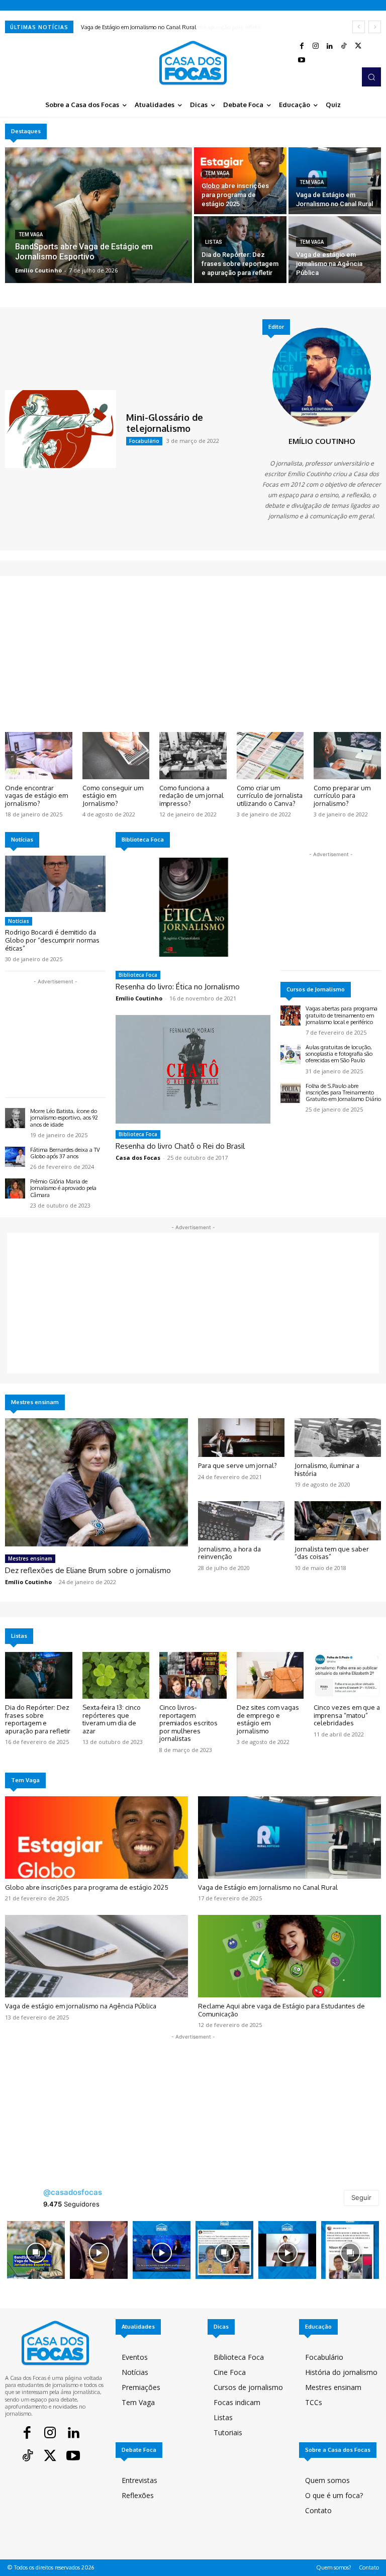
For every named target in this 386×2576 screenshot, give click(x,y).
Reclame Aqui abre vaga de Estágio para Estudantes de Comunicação (281, 2010)
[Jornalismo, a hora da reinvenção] (241, 1521)
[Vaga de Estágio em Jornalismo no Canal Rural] (335, 181)
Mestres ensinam (30, 1558)
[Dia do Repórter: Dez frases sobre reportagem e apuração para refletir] (240, 250)
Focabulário (144, 441)
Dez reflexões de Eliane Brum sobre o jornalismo (88, 1570)
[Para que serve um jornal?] (241, 1438)
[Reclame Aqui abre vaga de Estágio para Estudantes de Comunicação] (289, 1956)
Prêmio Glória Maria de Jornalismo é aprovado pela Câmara (63, 1188)
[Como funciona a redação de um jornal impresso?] (193, 756)
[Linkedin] (330, 46)
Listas (214, 242)
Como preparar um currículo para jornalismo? (342, 796)
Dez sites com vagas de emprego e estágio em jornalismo (268, 1719)
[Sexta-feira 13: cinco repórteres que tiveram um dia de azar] (116, 1676)
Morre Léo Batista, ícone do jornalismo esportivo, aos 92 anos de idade (64, 1118)
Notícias (19, 921)
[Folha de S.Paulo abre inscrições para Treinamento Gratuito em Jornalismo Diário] (291, 1093)
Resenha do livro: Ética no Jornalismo (178, 987)
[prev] (359, 27)
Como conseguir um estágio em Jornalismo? (113, 796)
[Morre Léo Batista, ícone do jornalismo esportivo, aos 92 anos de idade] (15, 1118)
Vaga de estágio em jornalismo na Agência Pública (81, 2006)
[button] (371, 77)
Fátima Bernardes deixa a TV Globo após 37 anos (65, 1153)
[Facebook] (302, 46)
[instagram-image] (36, 2250)
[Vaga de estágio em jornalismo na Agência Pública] (335, 250)
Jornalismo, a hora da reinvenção (229, 1553)
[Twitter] (358, 46)
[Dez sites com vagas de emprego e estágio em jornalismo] (270, 1676)
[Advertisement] (193, 657)
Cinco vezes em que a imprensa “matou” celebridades (347, 1715)
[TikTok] (344, 46)
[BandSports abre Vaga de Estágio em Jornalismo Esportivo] (99, 215)
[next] (375, 27)
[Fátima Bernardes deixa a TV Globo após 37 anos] (15, 1157)
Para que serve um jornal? (237, 1465)
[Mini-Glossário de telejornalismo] (61, 429)
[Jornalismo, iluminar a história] (338, 1438)
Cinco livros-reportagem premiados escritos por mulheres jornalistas (188, 1723)
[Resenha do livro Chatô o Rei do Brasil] (193, 1069)
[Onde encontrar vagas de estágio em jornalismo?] (39, 756)
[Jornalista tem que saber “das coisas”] (338, 1521)
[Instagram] (316, 46)
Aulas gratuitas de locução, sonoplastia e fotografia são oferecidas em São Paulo (339, 1054)
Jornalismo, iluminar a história (327, 1469)
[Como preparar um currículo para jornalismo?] (347, 756)
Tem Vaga (31, 235)
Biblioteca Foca (138, 975)
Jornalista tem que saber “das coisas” (332, 1553)
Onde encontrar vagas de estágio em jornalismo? (36, 796)
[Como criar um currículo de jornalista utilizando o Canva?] (270, 756)
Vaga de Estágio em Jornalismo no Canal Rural (268, 1887)
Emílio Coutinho (322, 441)
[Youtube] (302, 60)
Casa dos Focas (138, 1158)
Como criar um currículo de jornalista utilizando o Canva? (270, 796)
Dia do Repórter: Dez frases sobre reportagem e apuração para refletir (166, 27)
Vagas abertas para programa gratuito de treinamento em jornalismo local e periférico (342, 1015)
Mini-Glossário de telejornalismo (165, 423)
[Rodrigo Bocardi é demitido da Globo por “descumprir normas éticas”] (55, 884)
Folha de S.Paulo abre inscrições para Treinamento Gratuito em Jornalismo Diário (343, 1092)
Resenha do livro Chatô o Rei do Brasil (180, 1146)
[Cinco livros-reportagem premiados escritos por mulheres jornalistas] (193, 1676)
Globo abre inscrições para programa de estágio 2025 (87, 1887)
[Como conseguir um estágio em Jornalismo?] (116, 756)
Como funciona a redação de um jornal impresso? (191, 796)
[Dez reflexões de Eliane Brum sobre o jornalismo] (96, 1482)
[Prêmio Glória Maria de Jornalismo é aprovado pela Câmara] (15, 1188)
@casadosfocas (73, 2192)
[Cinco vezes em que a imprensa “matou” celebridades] (347, 1676)
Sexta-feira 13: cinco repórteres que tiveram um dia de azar (112, 1719)
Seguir (361, 2197)
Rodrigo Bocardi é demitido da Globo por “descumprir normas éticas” (52, 940)
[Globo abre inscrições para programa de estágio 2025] (240, 181)
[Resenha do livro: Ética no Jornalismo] (193, 910)
